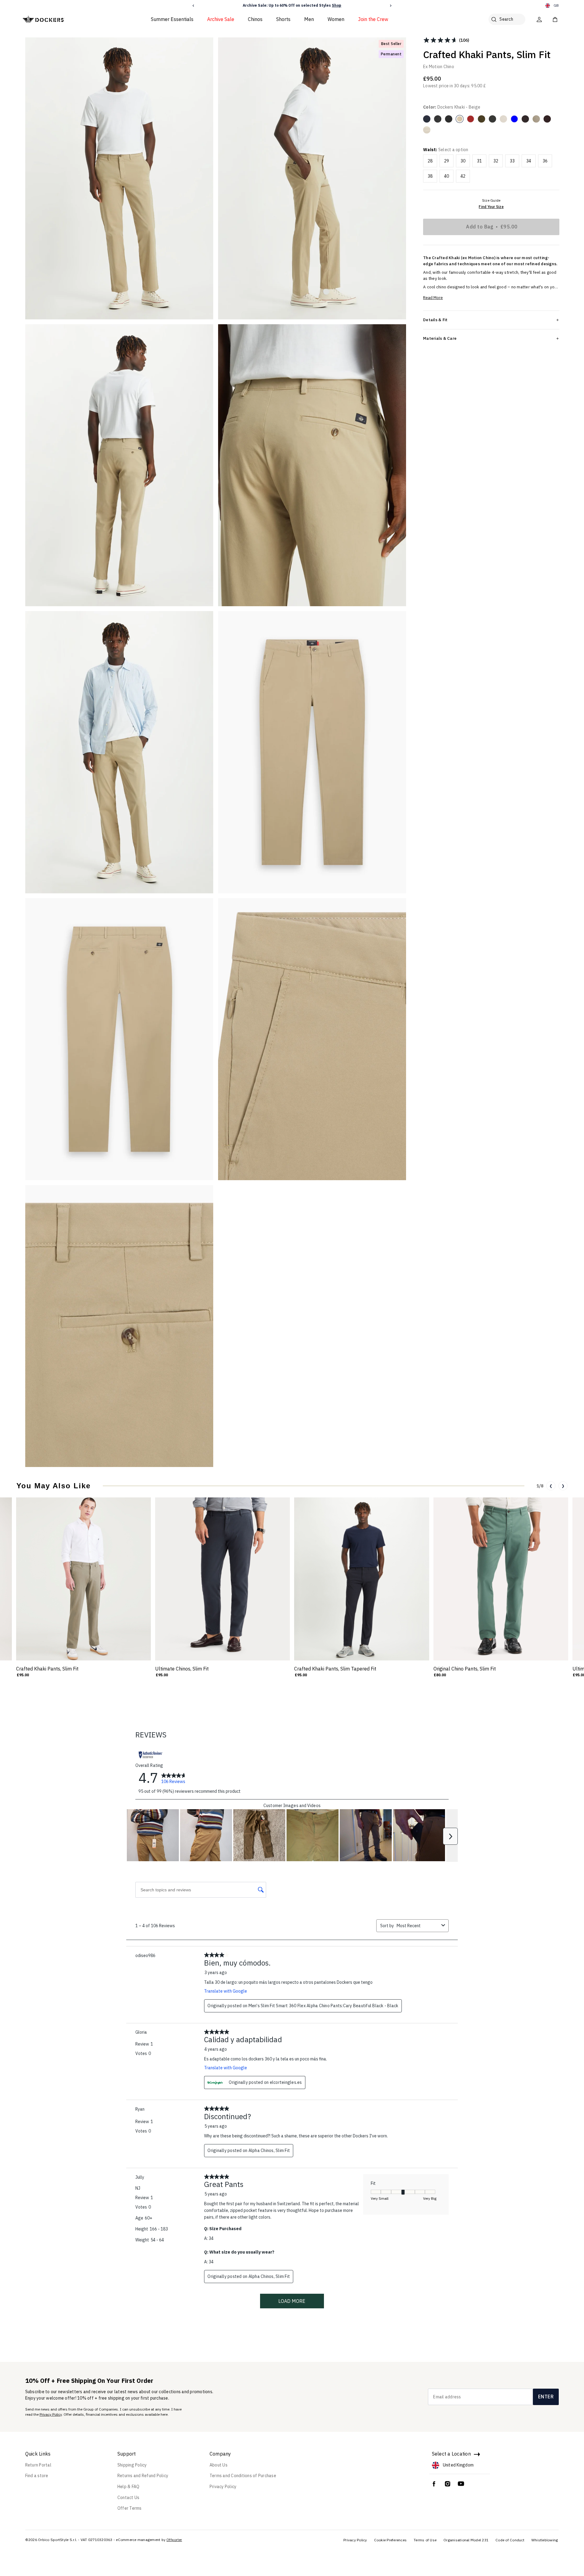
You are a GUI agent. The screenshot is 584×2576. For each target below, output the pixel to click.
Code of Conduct (510, 2540)
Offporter (174, 2540)
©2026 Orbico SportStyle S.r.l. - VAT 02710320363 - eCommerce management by (96, 2540)
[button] (193, 6)
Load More (292, 2301)
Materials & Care (440, 338)
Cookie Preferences (391, 2540)
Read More (433, 298)
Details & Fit (435, 320)
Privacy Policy (51, 2414)
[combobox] (418, 1926)
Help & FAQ (129, 2487)
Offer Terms (130, 2508)
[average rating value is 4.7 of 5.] (441, 40)
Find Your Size (491, 207)
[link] (174, 1778)
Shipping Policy (132, 2465)
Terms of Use (425, 2540)
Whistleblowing (545, 2540)
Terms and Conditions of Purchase (243, 2476)
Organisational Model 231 (466, 2540)
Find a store (37, 2476)
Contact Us (129, 2498)
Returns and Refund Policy (143, 2476)
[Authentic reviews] (151, 1755)
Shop (337, 5)
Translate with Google (226, 1991)
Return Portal (38, 2465)
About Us (219, 2465)
